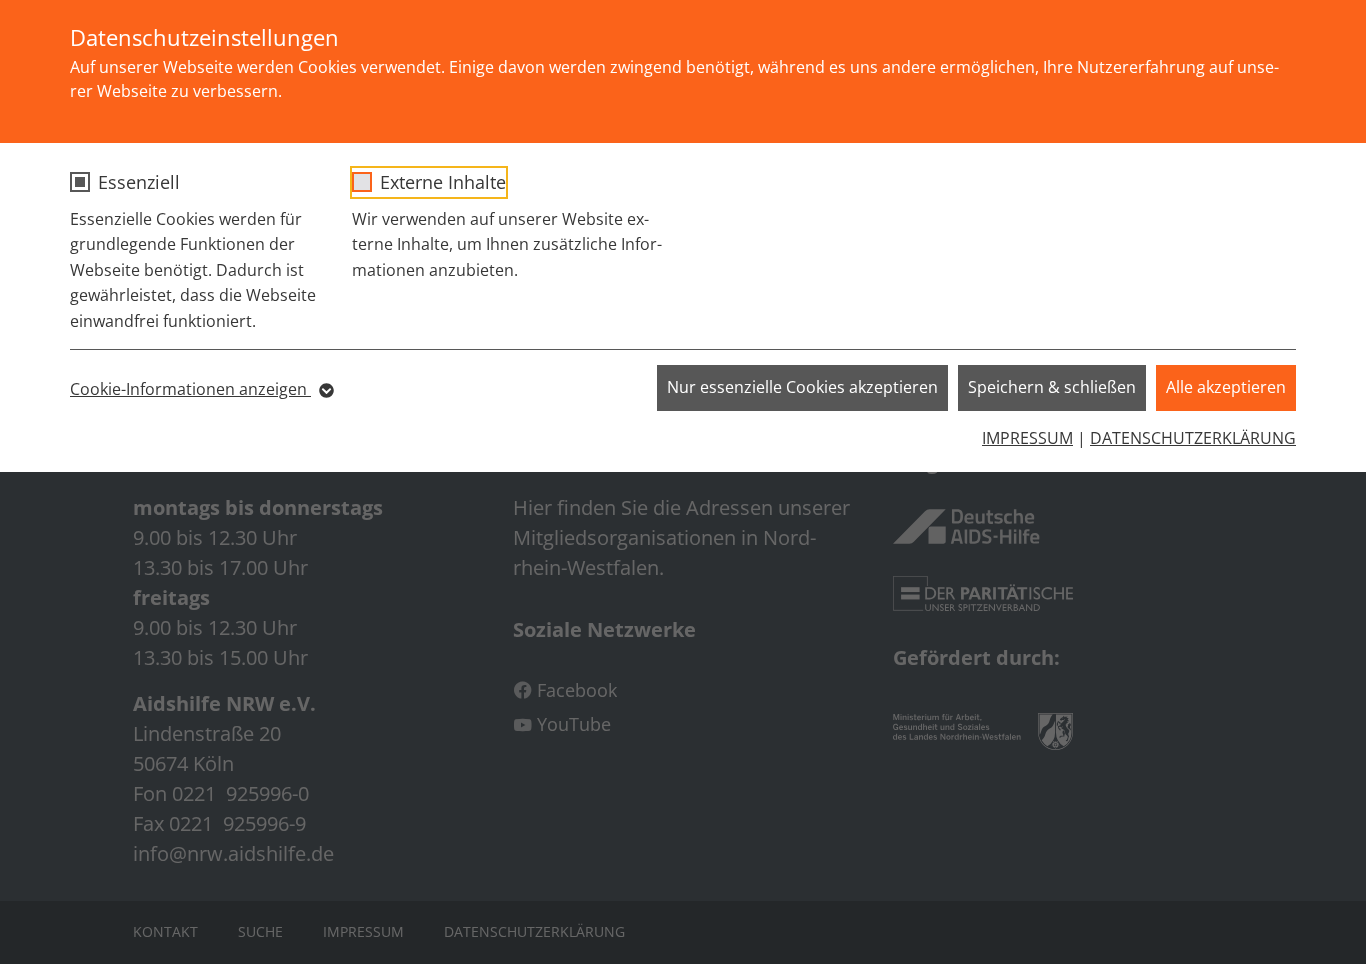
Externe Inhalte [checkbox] (443, 182)
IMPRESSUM (1027, 438)
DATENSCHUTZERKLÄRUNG (1193, 438)
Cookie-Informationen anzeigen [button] (190, 389)
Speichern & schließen (1052, 387)
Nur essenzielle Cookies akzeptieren (802, 387)
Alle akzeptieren (1226, 387)
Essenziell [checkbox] (139, 182)
